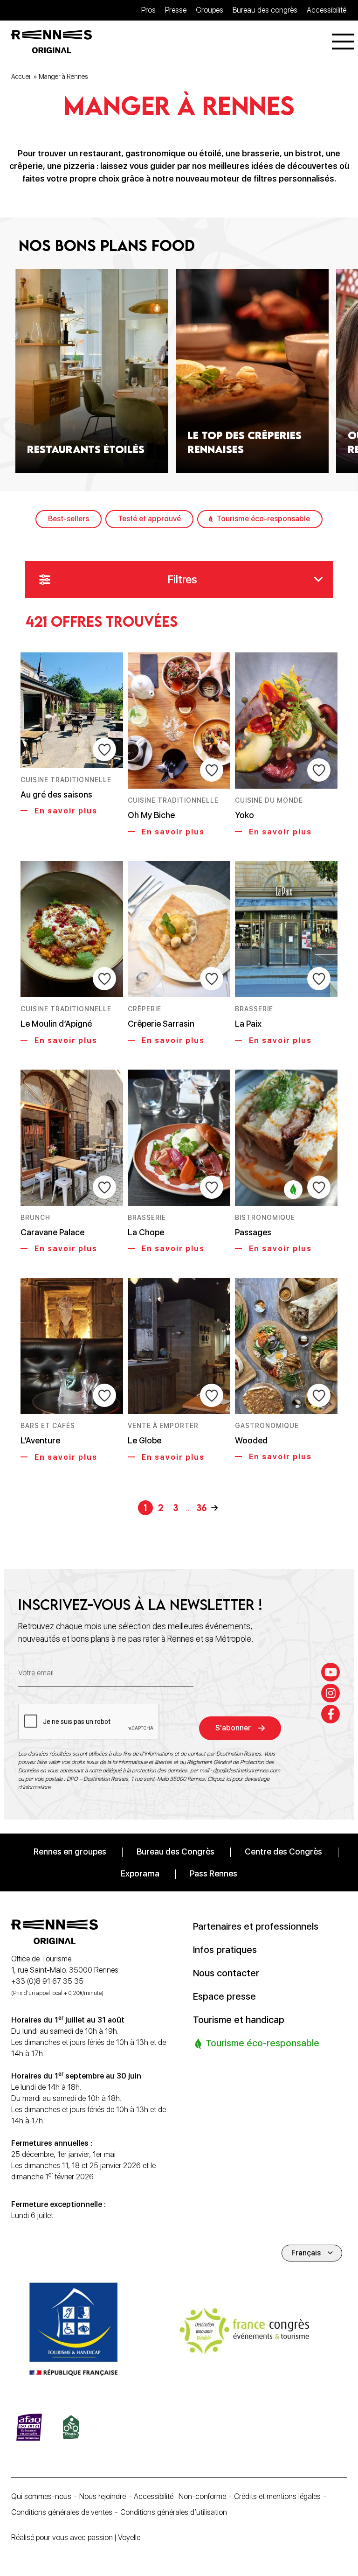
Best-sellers (69, 519)
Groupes (210, 10)
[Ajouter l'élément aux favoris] (104, 749)
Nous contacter (226, 1973)
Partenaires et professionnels (256, 1926)
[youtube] (330, 1672)
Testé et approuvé (149, 519)
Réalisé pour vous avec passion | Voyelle (76, 2537)
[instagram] (330, 1693)
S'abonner (233, 1728)
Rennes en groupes (70, 1851)
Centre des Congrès (283, 1851)
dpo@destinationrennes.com (247, 1771)
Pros (148, 10)
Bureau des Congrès (176, 1851)
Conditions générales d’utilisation (174, 2512)
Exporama (140, 1873)
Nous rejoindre (103, 2496)
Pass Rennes (213, 1873)
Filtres (182, 579)
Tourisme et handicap (239, 2020)
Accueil (21, 77)
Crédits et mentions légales (277, 2496)
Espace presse (224, 1996)
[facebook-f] (330, 1714)
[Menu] (343, 42)
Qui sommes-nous (41, 2496)
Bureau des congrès (265, 10)
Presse (176, 10)
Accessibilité (327, 10)
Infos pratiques (225, 1950)
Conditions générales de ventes (62, 2512)
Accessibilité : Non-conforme (180, 2496)
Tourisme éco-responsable (263, 519)
